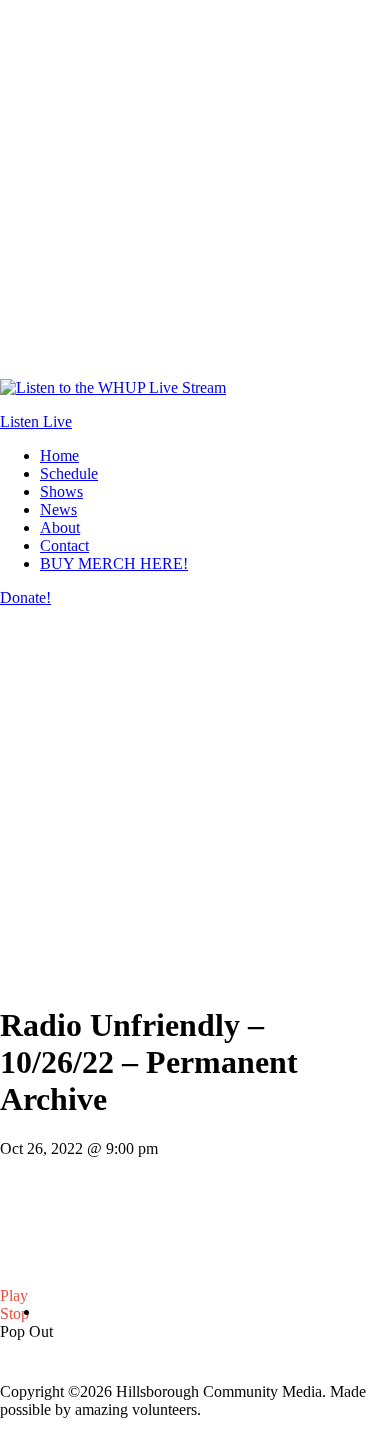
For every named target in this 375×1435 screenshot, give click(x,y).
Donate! (25, 597)
